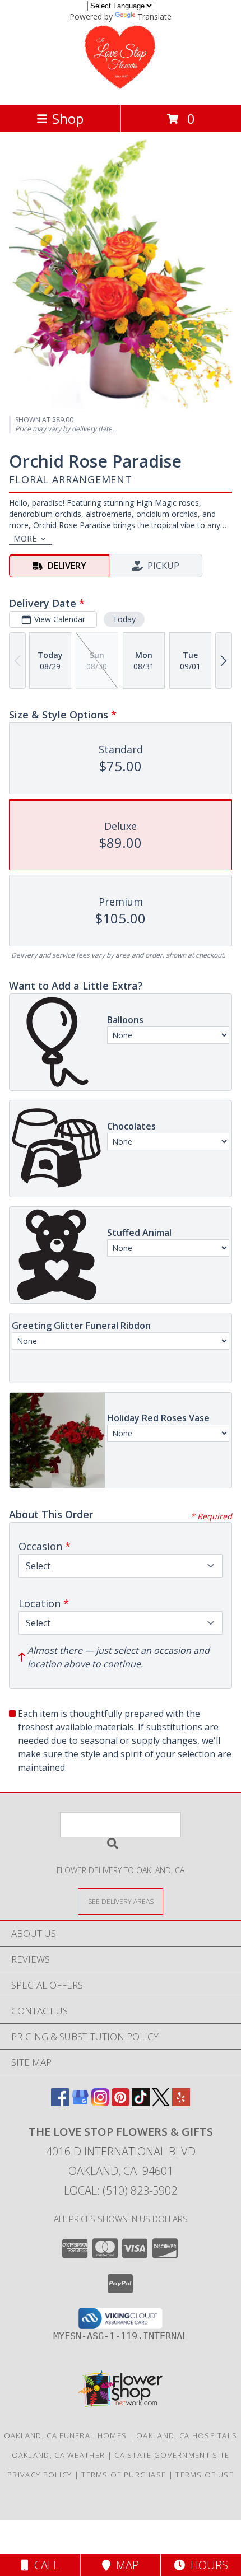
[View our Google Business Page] (80, 2103)
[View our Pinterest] (121, 2103)
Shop (68, 118)
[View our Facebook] (60, 2103)
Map (125, 2565)
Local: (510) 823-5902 (121, 2190)
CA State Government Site (172, 2455)
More (25, 538)
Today (124, 619)
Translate (154, 17)
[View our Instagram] (100, 2103)
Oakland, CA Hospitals (187, 2435)
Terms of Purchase (124, 2475)
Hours (207, 2565)
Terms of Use (205, 2475)
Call (44, 2565)
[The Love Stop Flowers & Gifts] (120, 89)
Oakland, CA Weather (59, 2455)
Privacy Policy (40, 2475)
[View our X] (161, 2103)
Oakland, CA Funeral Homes (66, 2435)
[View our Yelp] (181, 2103)
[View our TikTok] (141, 2103)
